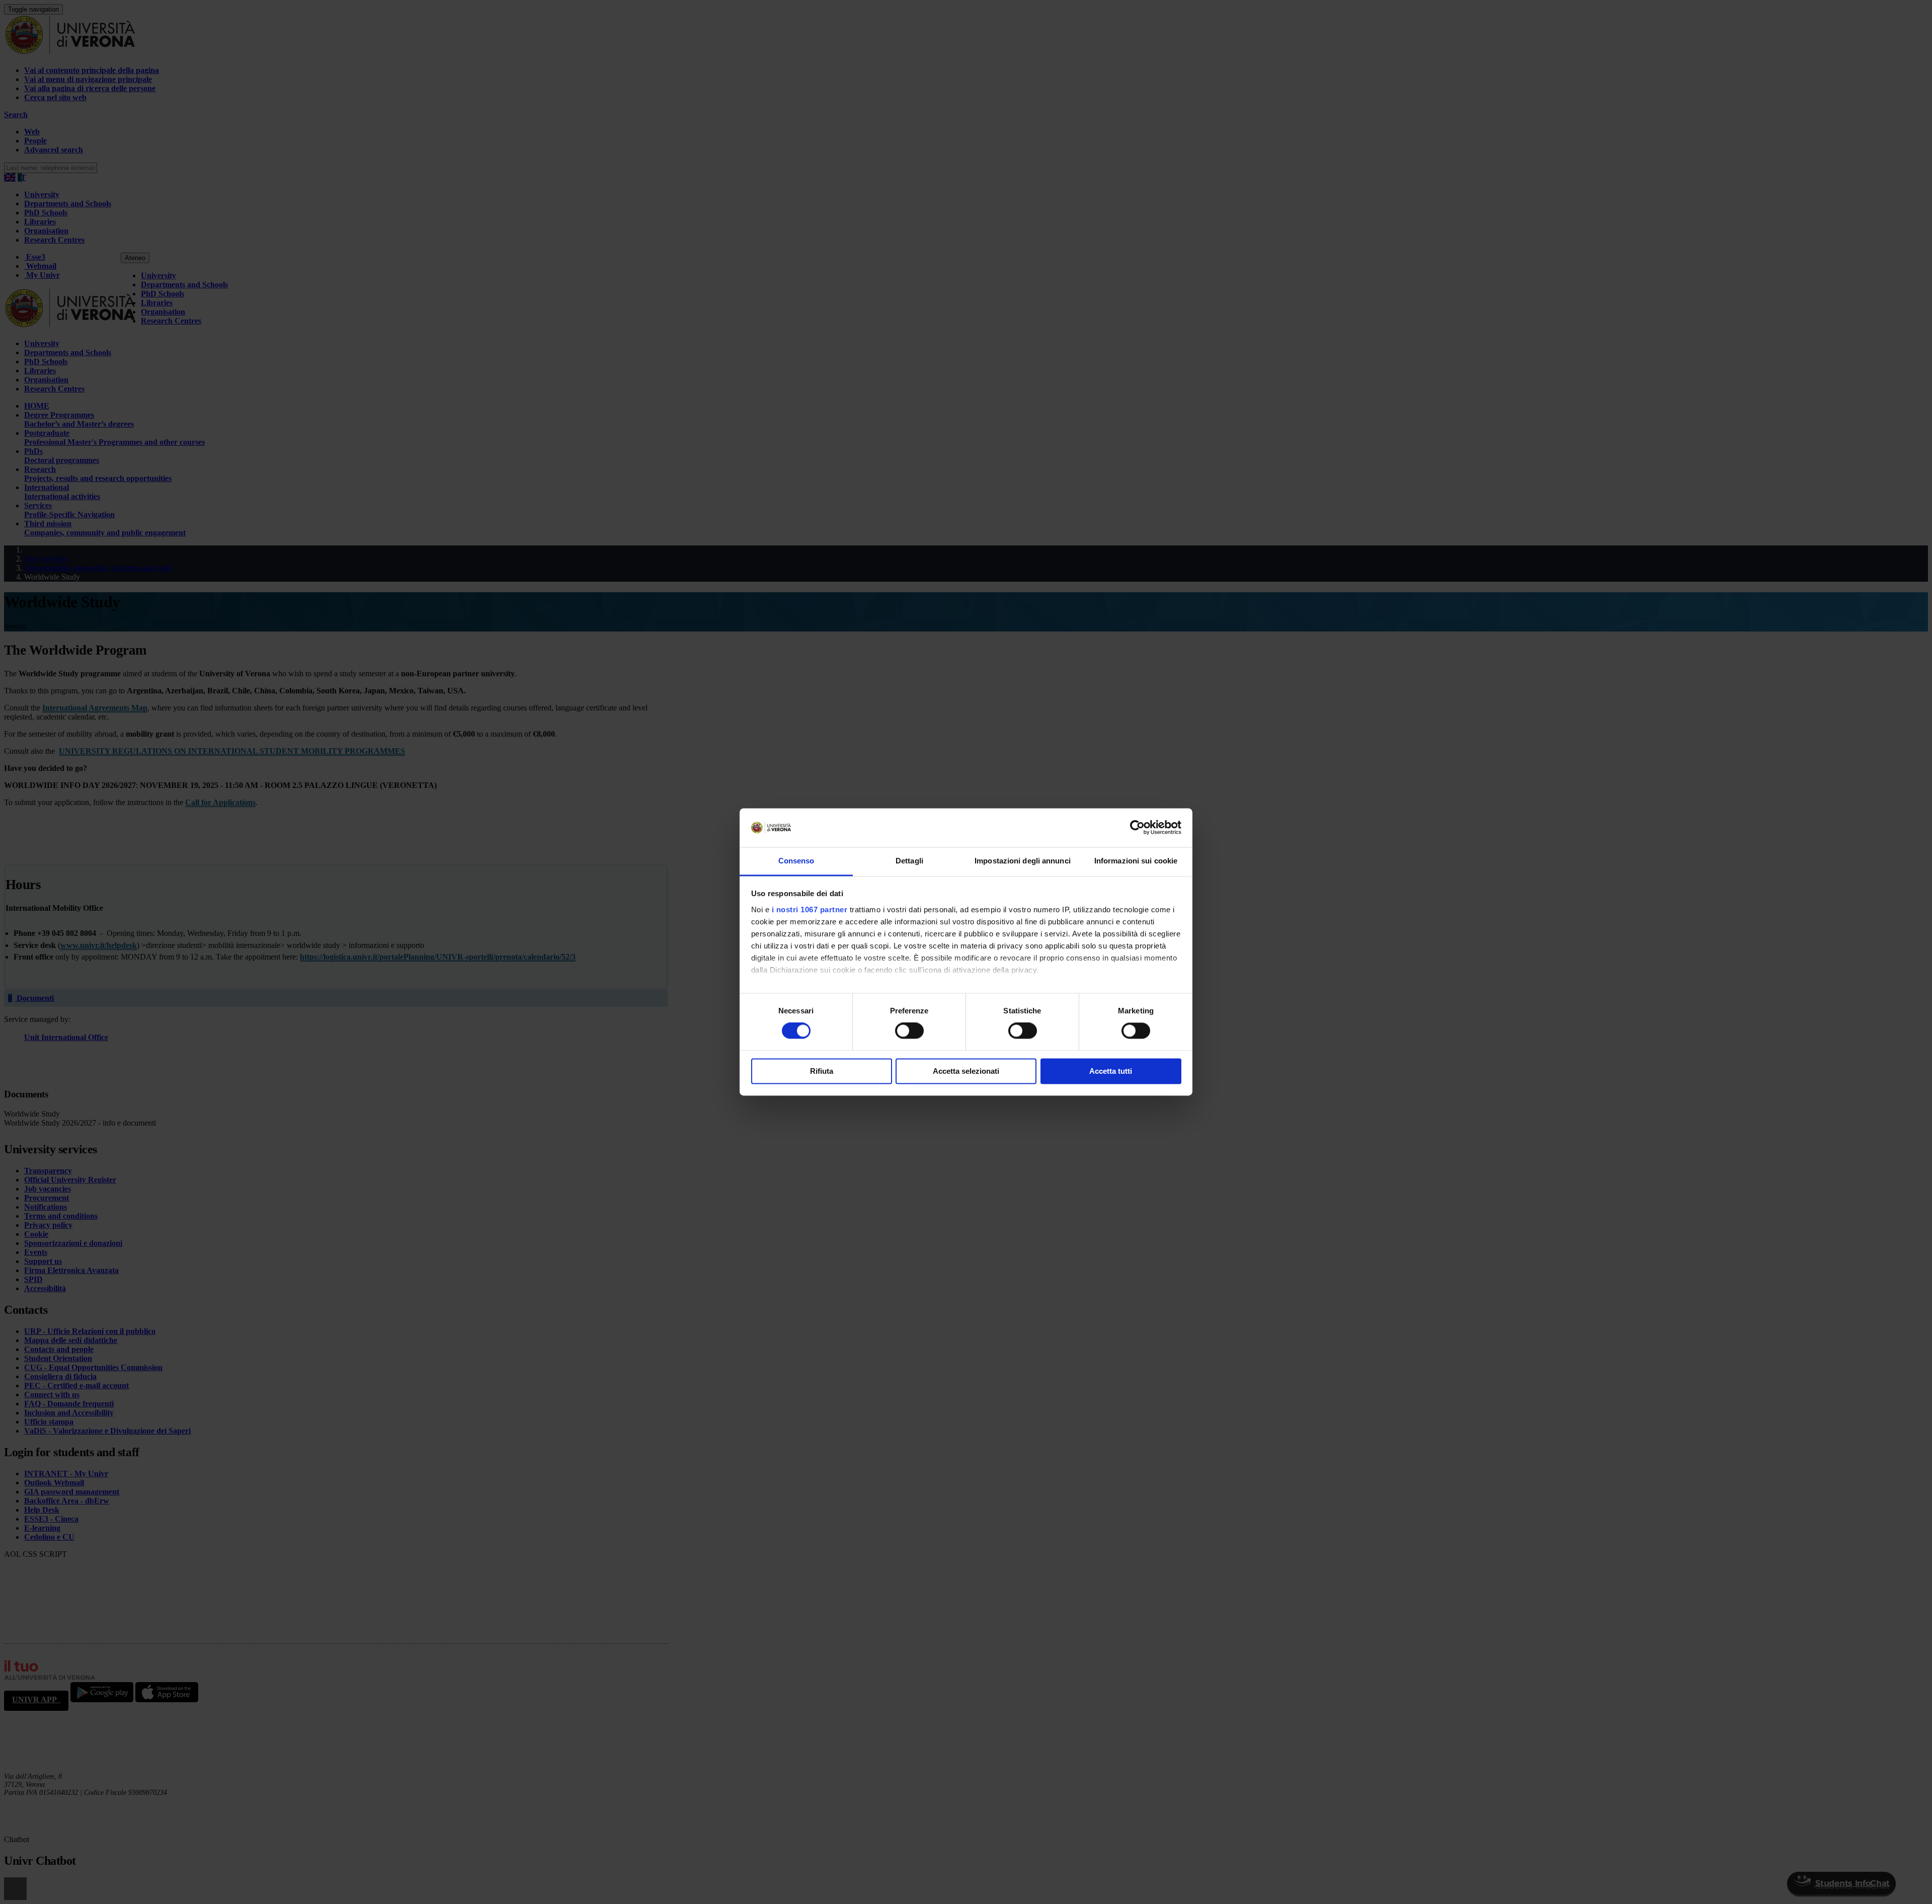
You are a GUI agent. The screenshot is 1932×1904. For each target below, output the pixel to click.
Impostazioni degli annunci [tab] (1023, 861)
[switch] (909, 1031)
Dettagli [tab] (909, 861)
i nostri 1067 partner (810, 909)
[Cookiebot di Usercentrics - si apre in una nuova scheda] (1137, 828)
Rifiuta (822, 1071)
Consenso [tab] (796, 861)
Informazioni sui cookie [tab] (1136, 861)
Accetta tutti (1111, 1071)
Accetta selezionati (966, 1071)
